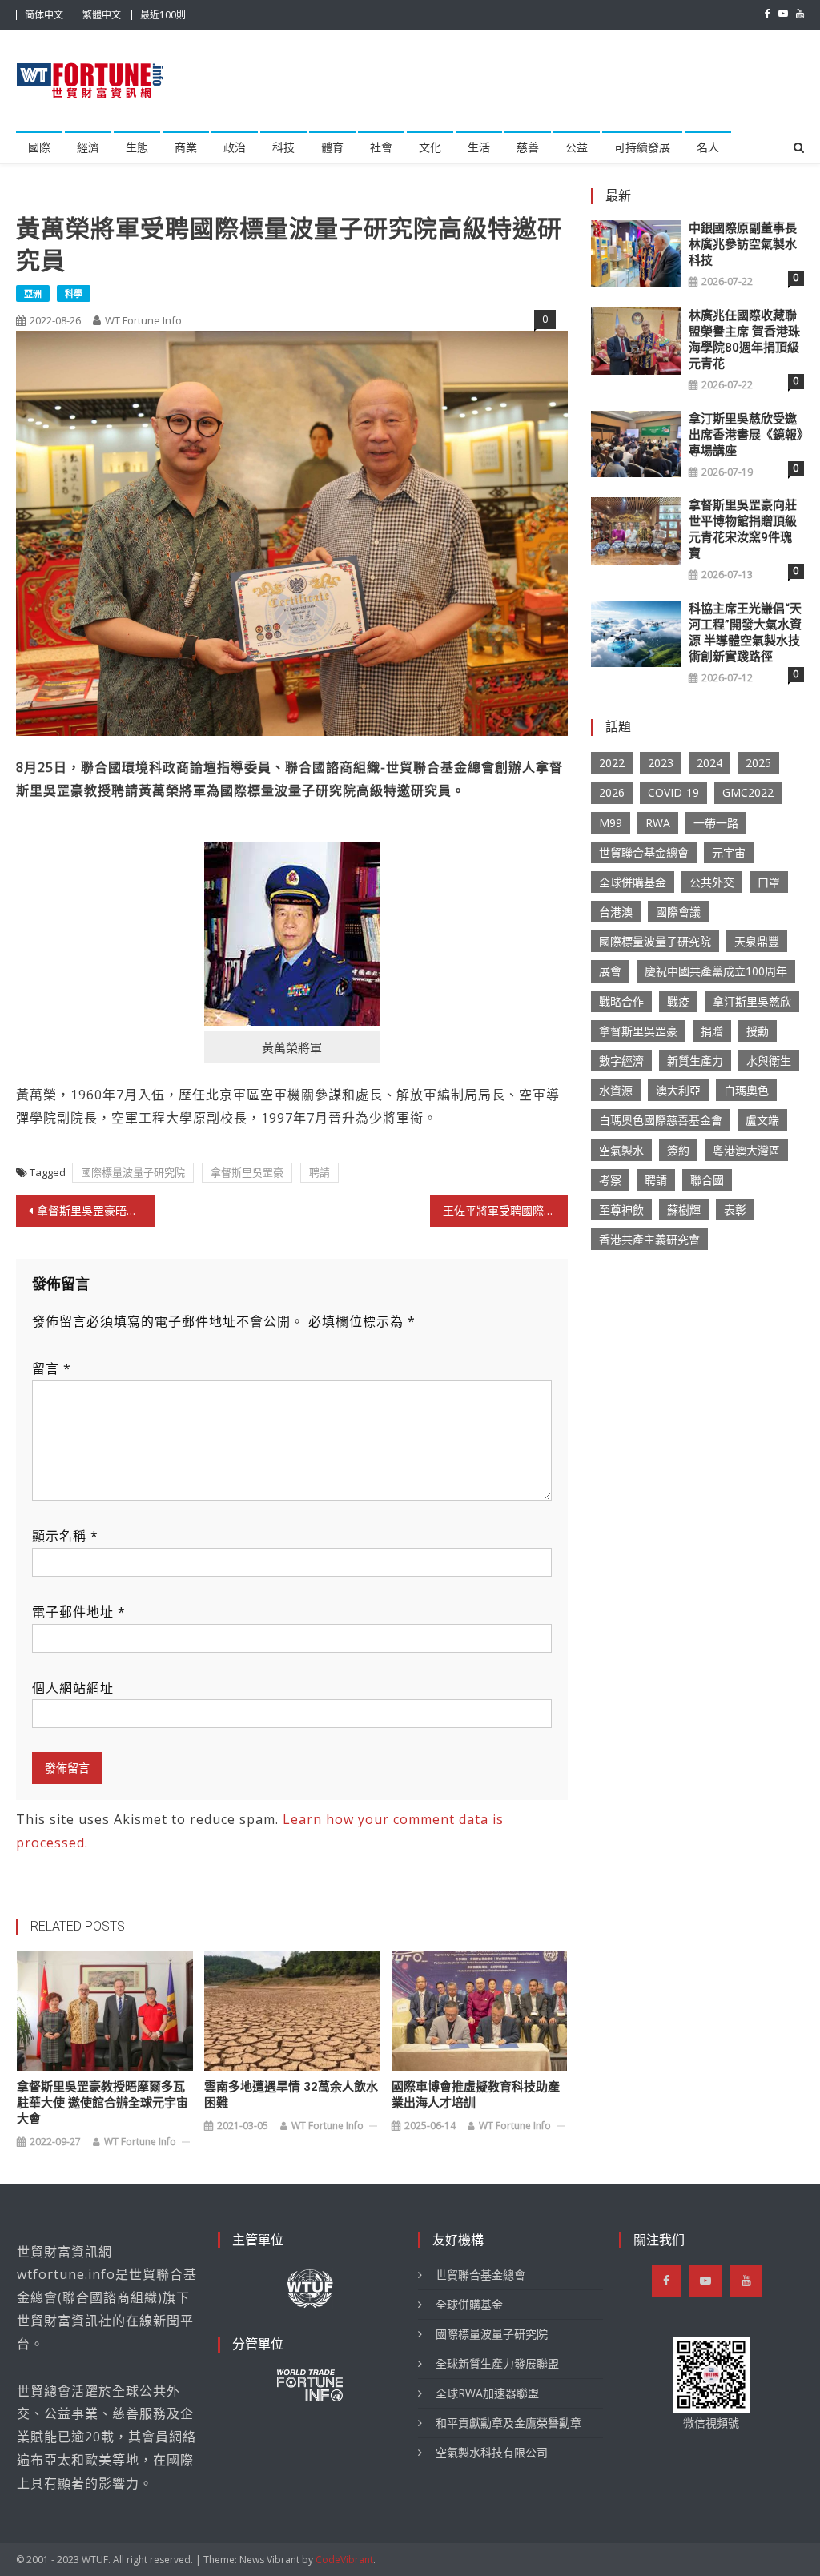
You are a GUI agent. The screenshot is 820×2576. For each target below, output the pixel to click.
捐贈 (712, 1031)
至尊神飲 (621, 1210)
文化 (430, 147)
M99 (611, 823)
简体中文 (44, 15)
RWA (658, 823)
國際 (39, 147)
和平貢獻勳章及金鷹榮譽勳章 (508, 2423)
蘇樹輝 (684, 1210)
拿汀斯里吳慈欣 (752, 1001)
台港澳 (616, 912)
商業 (186, 147)
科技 (283, 147)
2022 (612, 763)
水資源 (616, 1090)
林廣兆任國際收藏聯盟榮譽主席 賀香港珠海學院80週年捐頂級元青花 (744, 340)
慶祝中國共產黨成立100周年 (716, 971)
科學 (74, 293)
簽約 (678, 1150)
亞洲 (33, 293)
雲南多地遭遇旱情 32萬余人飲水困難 (291, 2095)
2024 (709, 763)
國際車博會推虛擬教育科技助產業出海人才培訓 (476, 2095)
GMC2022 (748, 792)
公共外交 (712, 882)
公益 (577, 147)
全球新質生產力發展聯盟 (497, 2363)
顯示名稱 (65, 1536)
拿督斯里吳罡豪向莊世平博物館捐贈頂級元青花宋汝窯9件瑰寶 (743, 529)
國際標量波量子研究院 (133, 1172)
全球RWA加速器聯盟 (487, 2393)
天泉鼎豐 (757, 941)
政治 (235, 147)
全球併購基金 (633, 882)
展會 (610, 971)
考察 (610, 1180)
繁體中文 (102, 15)
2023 (661, 763)
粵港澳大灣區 (746, 1150)
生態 (137, 147)
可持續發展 (642, 147)
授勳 (758, 1031)
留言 (52, 1368)
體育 (332, 147)
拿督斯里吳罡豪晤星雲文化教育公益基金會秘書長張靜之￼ (95, 1210)
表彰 (735, 1210)
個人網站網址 (73, 1688)
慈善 (528, 147)
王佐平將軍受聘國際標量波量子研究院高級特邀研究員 (505, 1210)
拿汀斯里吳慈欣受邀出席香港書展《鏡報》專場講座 (746, 435)
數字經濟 (621, 1061)
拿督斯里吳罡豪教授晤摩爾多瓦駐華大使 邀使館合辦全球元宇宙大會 (102, 2103)
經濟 (88, 147)
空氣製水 (621, 1150)
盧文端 (762, 1120)
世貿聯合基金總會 (644, 852)
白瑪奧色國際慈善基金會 (661, 1120)
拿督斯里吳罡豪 (247, 1172)
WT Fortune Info (143, 320)
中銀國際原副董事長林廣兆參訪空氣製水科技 (743, 244)
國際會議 (678, 912)
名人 (708, 147)
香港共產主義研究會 (649, 1239)
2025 (758, 763)
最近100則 (163, 15)
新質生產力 (695, 1061)
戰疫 (678, 1001)
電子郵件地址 (79, 1612)
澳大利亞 (678, 1090)
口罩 (769, 882)
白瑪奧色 (746, 1090)
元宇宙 (729, 852)
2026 (612, 792)
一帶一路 (716, 823)
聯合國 (707, 1180)
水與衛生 (769, 1061)
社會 (381, 147)
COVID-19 (673, 792)
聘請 (320, 1172)
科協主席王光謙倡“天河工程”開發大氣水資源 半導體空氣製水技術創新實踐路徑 (745, 633)
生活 (479, 147)
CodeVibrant (344, 2560)
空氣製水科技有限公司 (492, 2452)
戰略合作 (621, 1001)
